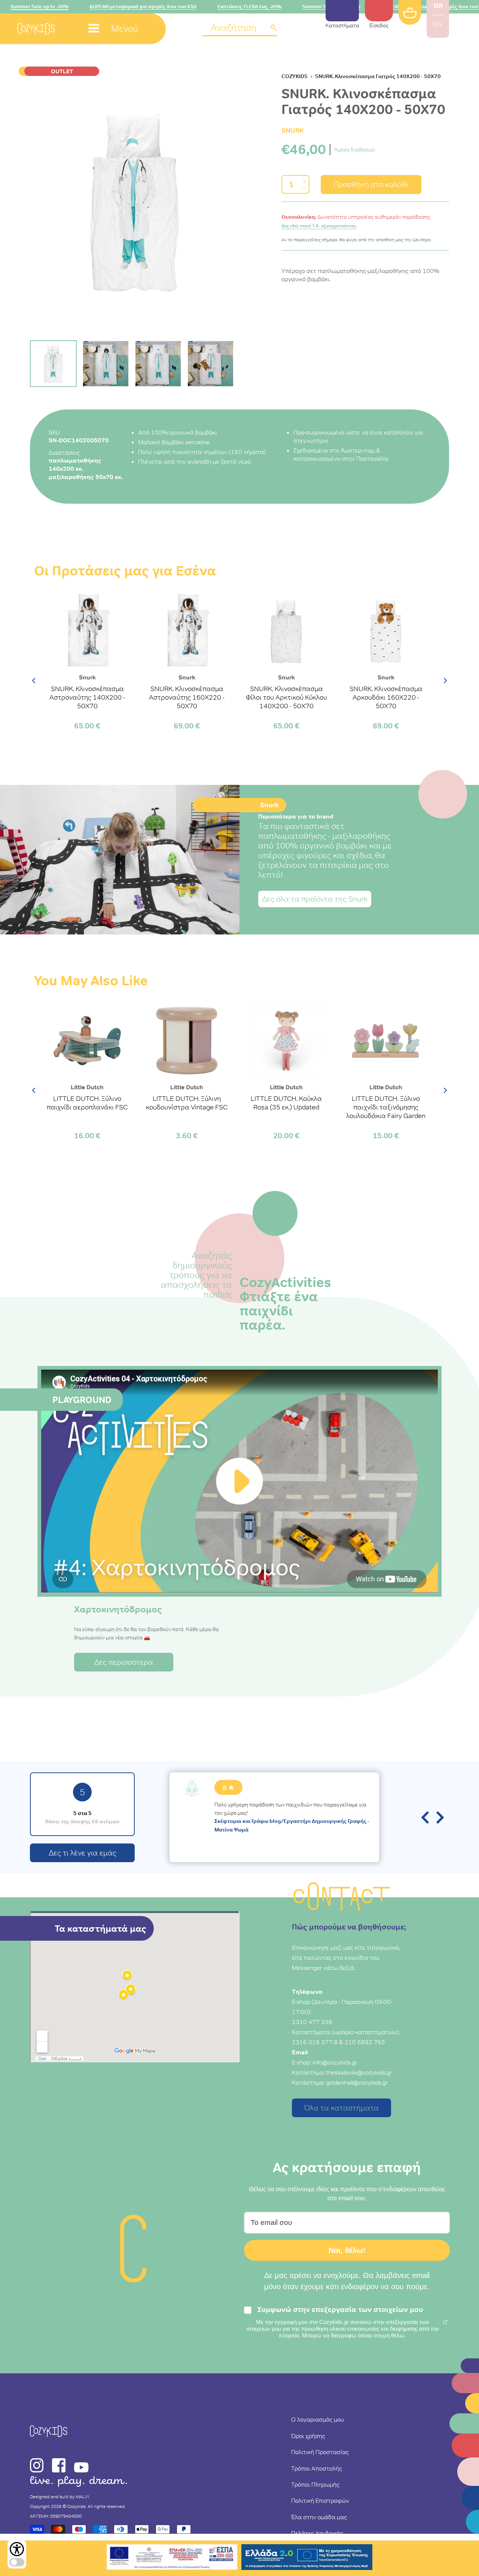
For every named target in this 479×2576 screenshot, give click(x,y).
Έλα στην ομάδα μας (319, 2517)
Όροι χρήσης (308, 2436)
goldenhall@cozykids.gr (357, 2082)
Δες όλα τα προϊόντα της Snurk (315, 899)
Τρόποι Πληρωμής (315, 2484)
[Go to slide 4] (210, 364)
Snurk (293, 130)
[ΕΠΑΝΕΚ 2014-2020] (172, 2558)
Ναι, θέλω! (347, 2250)
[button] (239, 28)
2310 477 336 (312, 2022)
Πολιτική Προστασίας (320, 2452)
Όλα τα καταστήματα (341, 2108)
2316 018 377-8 (315, 2042)
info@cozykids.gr (335, 2062)
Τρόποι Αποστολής (317, 2468)
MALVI (82, 2497)
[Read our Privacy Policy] (445, 2322)
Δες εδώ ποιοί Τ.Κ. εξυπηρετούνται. (319, 226)
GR (438, 5)
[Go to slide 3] (158, 364)
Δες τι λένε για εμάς (83, 1853)
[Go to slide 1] (53, 364)
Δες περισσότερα (124, 1662)
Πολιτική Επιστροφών (320, 2500)
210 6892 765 (365, 2042)
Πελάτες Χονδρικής (317, 2533)
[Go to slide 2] (106, 364)
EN (438, 24)
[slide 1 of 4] (135, 203)
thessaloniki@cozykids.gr (359, 2072)
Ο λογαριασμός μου (318, 2419)
